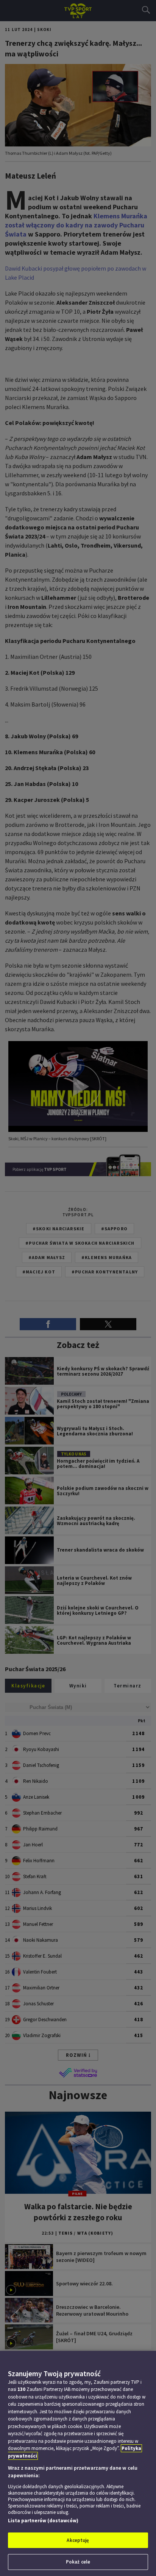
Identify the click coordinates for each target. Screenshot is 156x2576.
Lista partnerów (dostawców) (43, 2521)
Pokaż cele (78, 2562)
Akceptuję (78, 2540)
